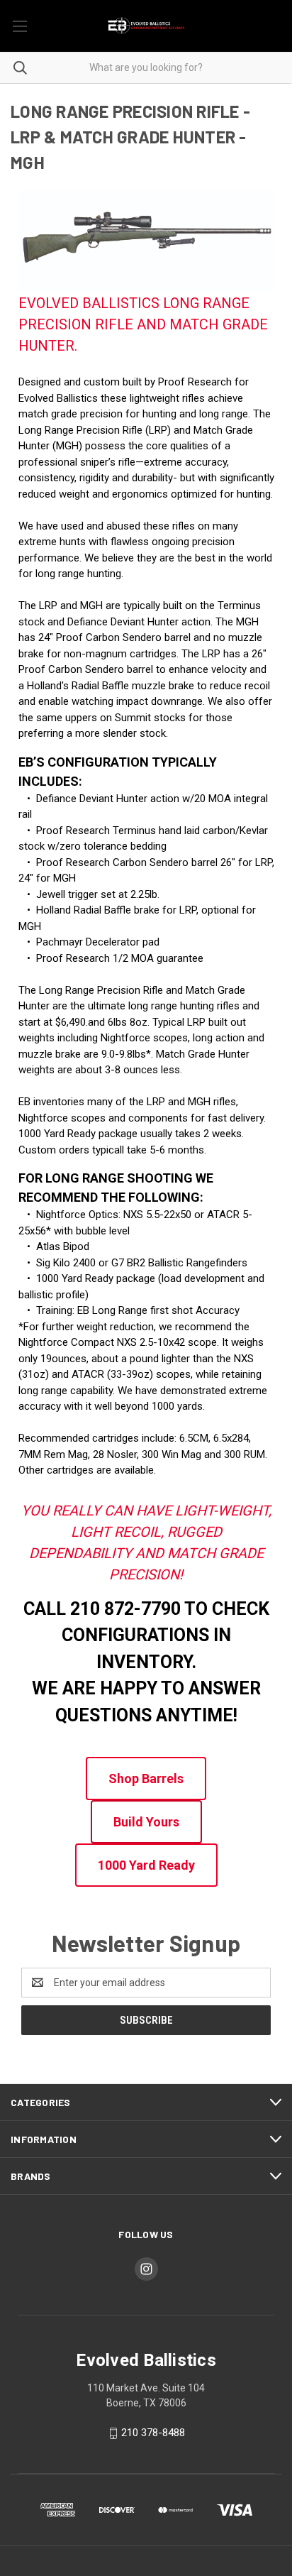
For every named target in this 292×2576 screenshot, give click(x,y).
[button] (146, 1778)
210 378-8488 (153, 2433)
